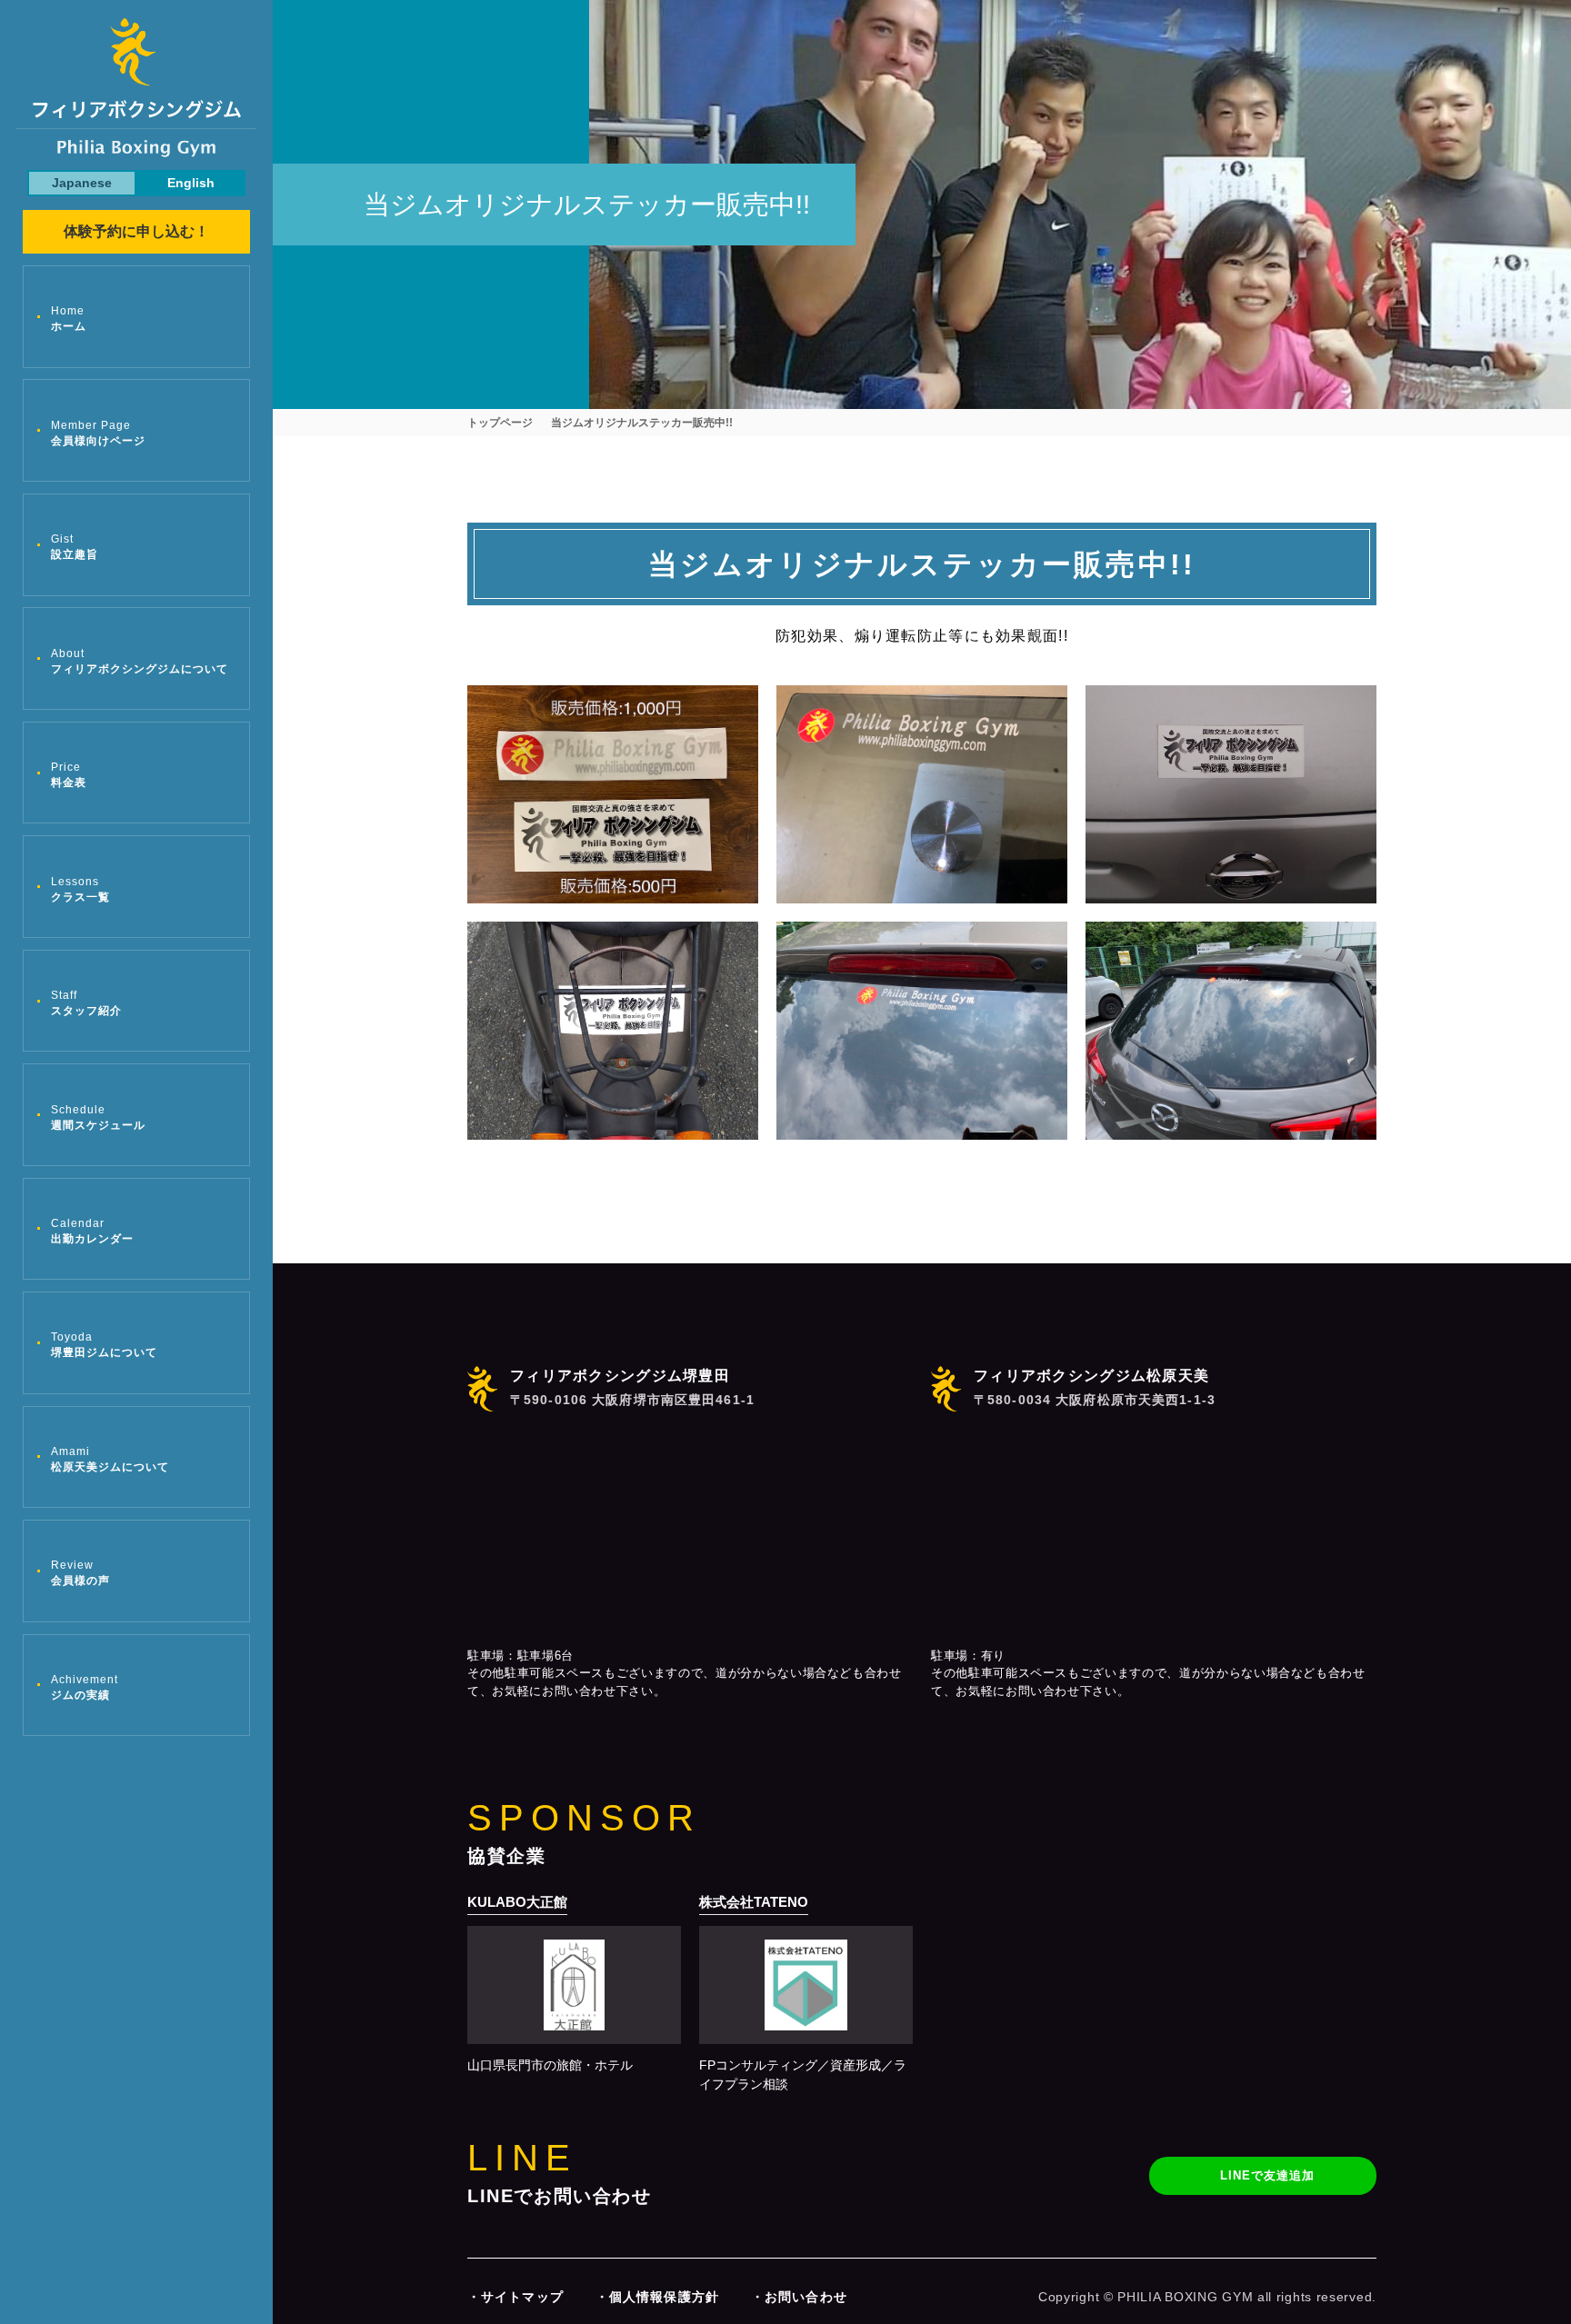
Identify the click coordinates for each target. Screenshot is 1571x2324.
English (191, 183)
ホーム (69, 319)
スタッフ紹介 (86, 1003)
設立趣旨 (75, 547)
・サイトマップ (515, 2297)
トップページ (500, 423)
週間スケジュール (98, 1117)
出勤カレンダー (92, 1231)
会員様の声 (80, 1573)
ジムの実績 (85, 1687)
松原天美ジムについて (110, 1459)
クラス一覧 (80, 889)
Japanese (82, 183)
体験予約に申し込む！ (136, 231)
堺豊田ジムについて (104, 1345)
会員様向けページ (98, 433)
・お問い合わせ (799, 2297)
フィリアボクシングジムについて (140, 661)
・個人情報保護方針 (657, 2297)
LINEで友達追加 (1267, 2175)
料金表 (69, 775)
